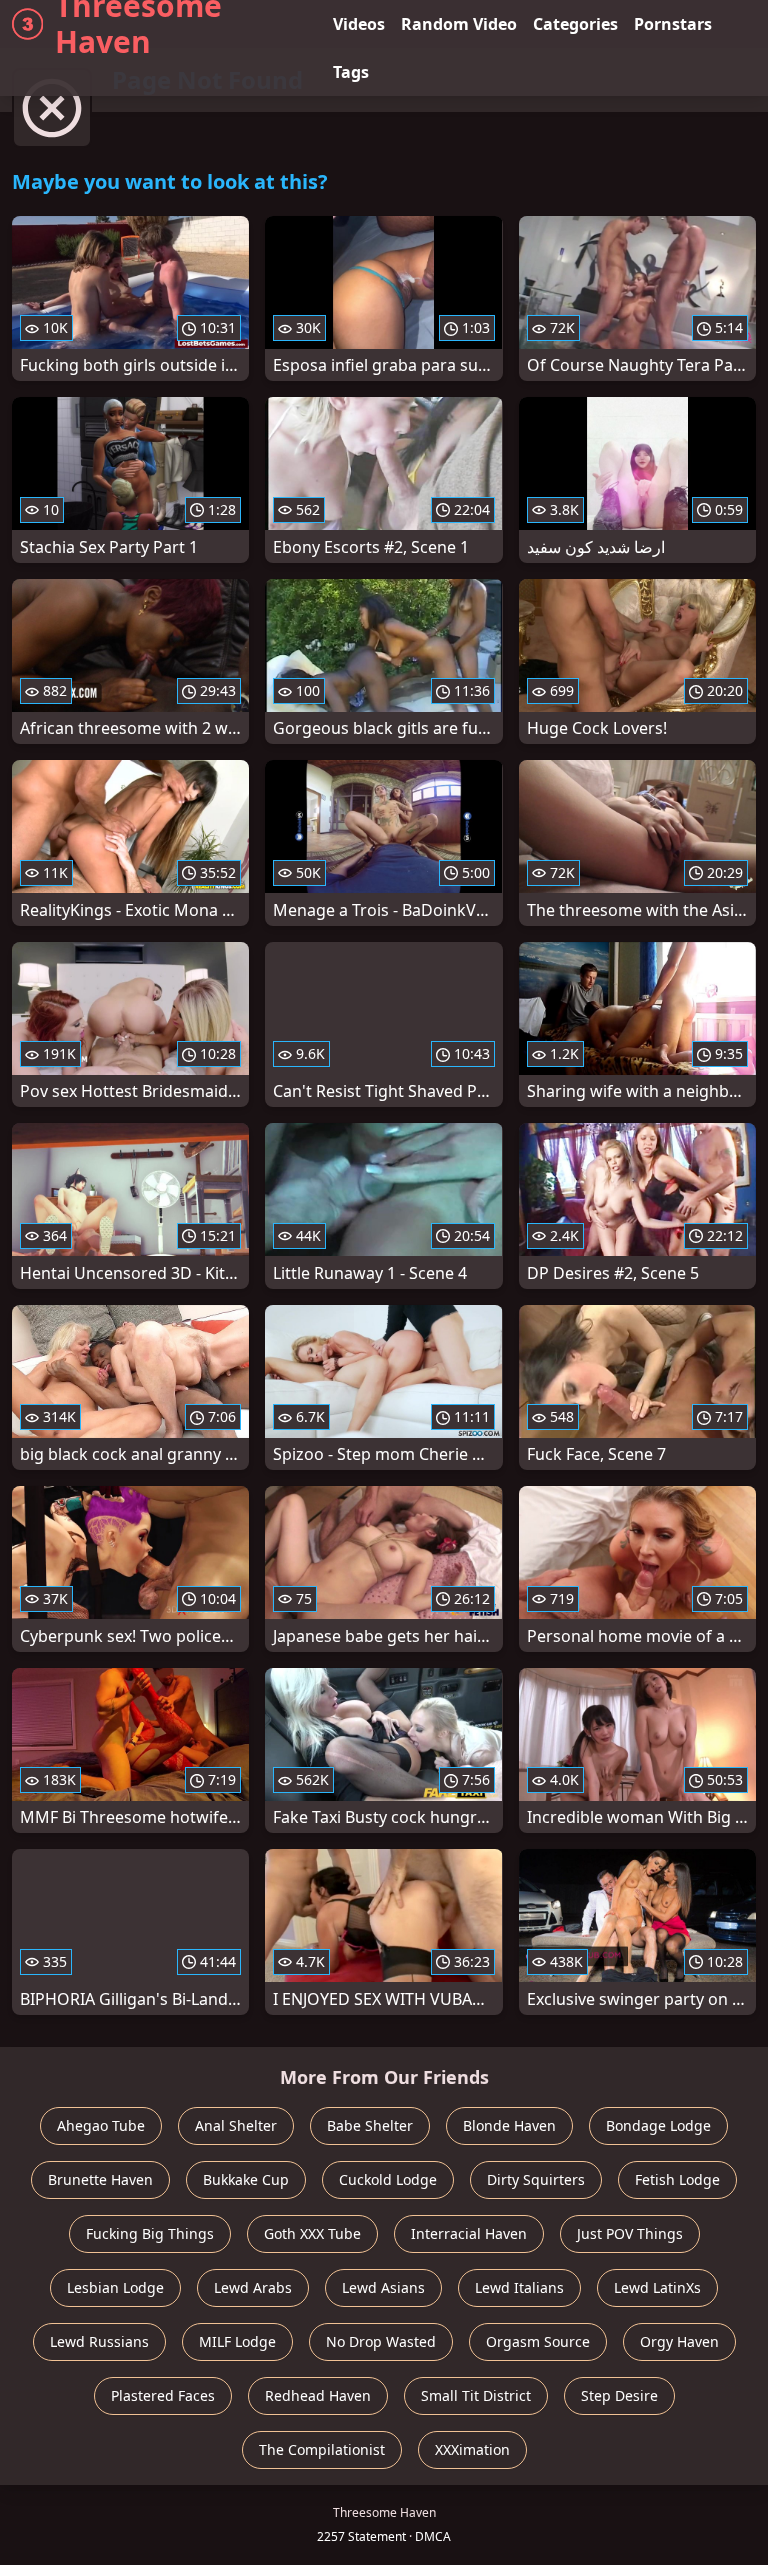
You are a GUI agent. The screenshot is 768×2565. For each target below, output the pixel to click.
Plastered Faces (163, 2395)
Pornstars (673, 24)
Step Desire (619, 2395)
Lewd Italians (519, 2287)
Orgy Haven (679, 2341)
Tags (351, 72)
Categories (575, 24)
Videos (359, 24)
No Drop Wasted (381, 2341)
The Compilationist (322, 2449)
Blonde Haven (509, 2125)
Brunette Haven (100, 2179)
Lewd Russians (99, 2341)
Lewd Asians (383, 2287)
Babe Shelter (370, 2125)
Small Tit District (476, 2395)
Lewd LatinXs (657, 2287)
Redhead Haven (318, 2395)
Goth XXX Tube (312, 2233)
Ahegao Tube (101, 2125)
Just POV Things (630, 2233)
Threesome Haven (138, 24)
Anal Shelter (236, 2125)
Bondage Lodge (658, 2125)
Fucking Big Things (150, 2233)
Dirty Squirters (536, 2179)
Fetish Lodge (677, 2179)
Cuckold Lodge (388, 2179)
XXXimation (472, 2449)
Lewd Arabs (253, 2287)
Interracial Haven (469, 2233)
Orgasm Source (538, 2341)
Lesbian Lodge (115, 2287)
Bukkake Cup (246, 2179)
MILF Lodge (237, 2341)
